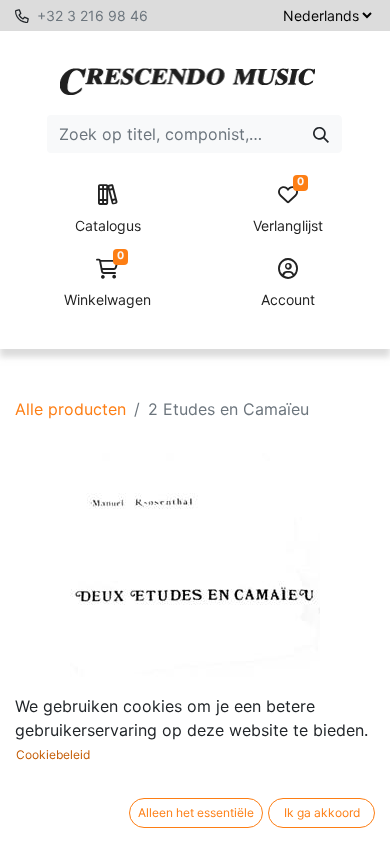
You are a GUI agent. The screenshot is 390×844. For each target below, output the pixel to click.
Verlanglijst (288, 209)
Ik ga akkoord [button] (322, 812)
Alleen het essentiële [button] (196, 812)
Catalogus (108, 225)
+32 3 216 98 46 (92, 15)
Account (288, 299)
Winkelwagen (107, 283)
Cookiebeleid (53, 754)
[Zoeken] (321, 134)
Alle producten (70, 409)
